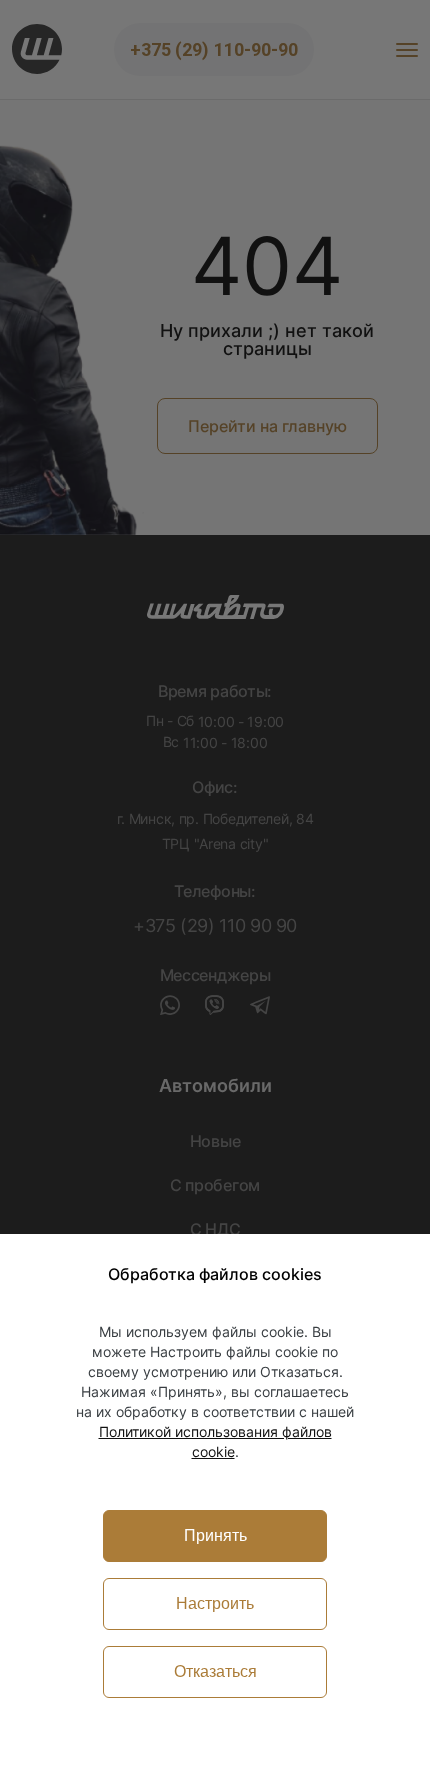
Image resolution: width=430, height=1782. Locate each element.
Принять (215, 1535)
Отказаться (215, 1671)
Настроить (215, 1603)
